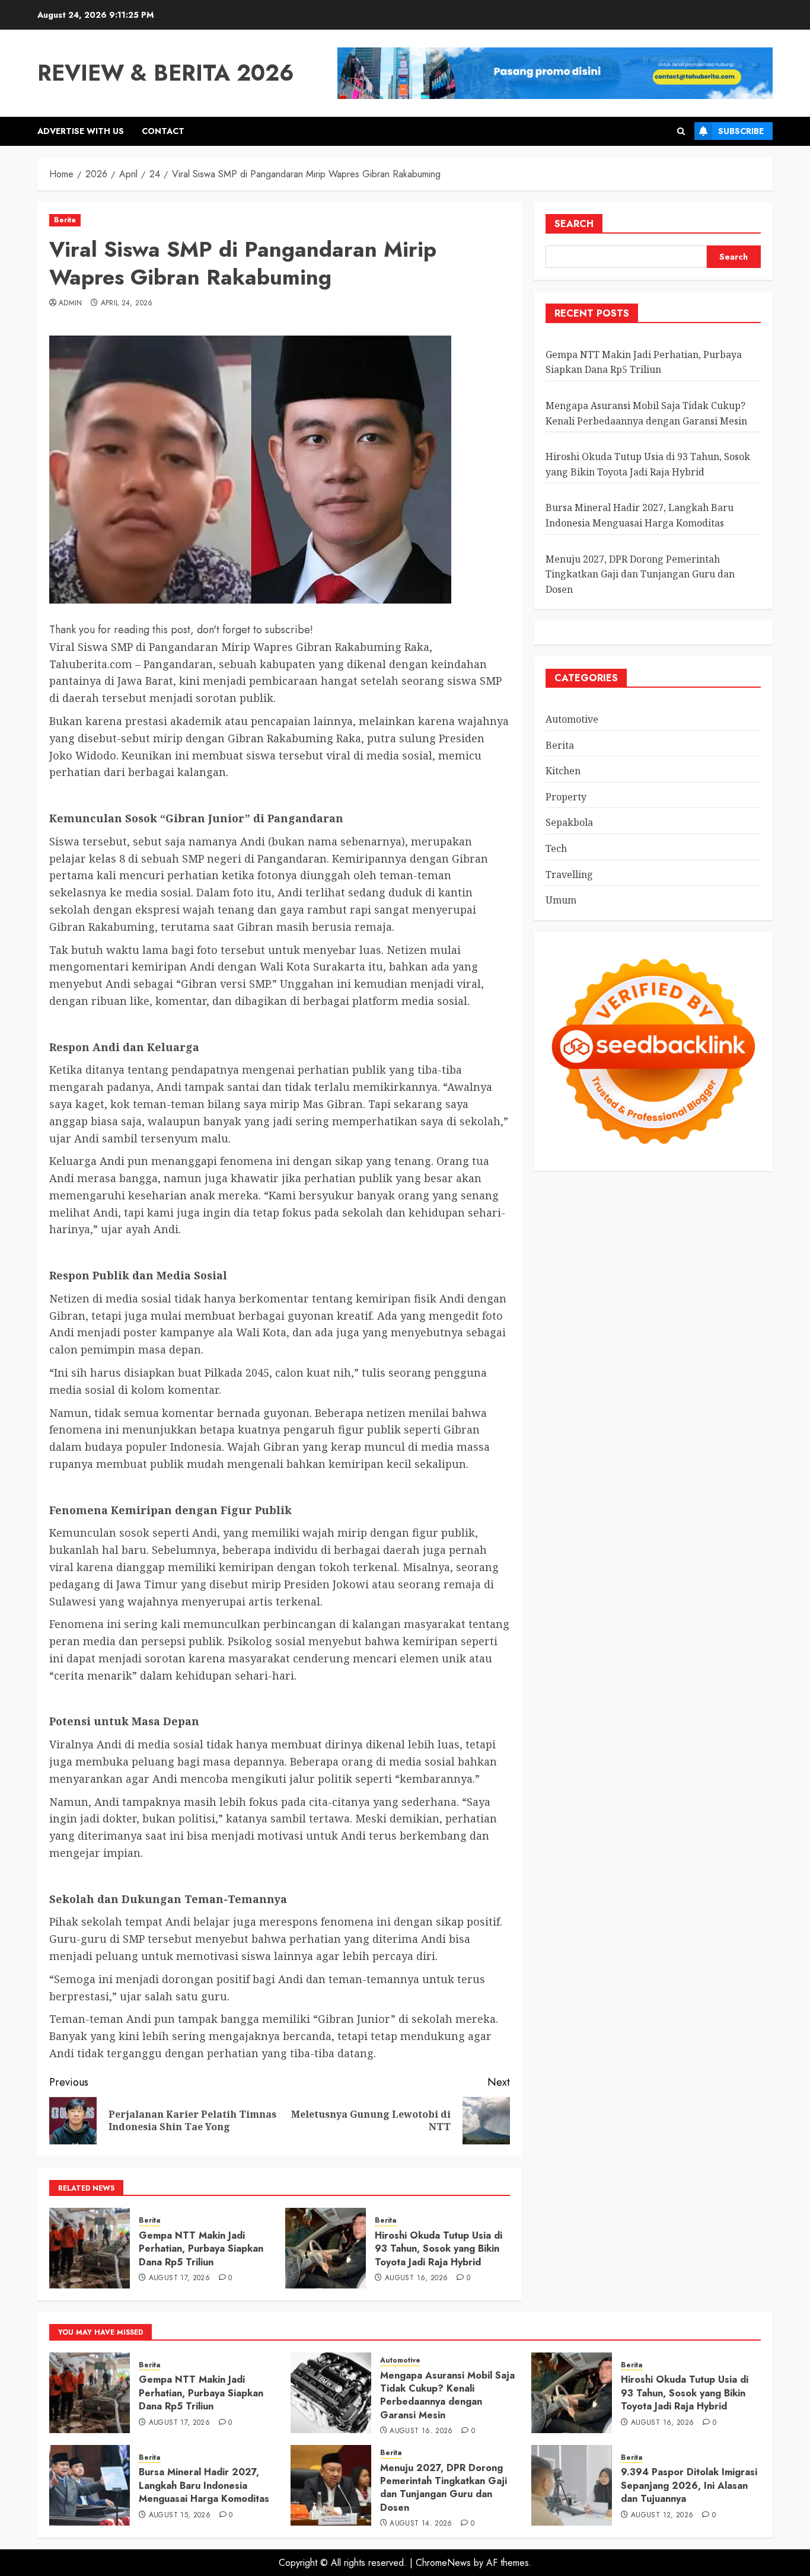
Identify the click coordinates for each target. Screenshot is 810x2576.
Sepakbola (569, 823)
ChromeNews (443, 2563)
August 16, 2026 (416, 2278)
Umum (561, 900)
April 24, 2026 (127, 304)
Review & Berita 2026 (166, 73)
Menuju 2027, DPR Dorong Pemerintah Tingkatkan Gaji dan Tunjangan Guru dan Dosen (640, 574)
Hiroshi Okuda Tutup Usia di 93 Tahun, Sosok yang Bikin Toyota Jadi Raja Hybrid (439, 2249)
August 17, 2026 (179, 2278)
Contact (163, 131)
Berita (65, 220)
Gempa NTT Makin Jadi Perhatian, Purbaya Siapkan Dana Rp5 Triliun (201, 2249)
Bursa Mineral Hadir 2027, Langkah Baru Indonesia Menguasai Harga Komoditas (204, 2485)
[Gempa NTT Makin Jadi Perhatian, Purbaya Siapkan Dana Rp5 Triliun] (90, 2248)
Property (566, 797)
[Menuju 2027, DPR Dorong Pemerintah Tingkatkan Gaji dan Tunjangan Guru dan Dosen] (331, 2485)
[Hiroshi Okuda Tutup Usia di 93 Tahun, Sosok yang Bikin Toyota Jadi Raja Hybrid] (326, 2248)
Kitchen (563, 771)
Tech (556, 848)
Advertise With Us (81, 131)
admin (71, 304)
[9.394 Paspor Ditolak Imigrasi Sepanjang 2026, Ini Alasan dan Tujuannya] (572, 2485)
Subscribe (741, 131)
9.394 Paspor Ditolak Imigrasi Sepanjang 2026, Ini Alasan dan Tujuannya (689, 2485)
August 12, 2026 (662, 2516)
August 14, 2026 (421, 2524)
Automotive (572, 719)
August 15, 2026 (180, 2516)
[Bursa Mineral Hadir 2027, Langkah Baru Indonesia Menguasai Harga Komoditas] (90, 2485)
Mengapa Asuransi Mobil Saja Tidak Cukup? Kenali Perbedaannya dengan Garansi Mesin (447, 2395)
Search (574, 224)
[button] (681, 131)
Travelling (569, 874)
